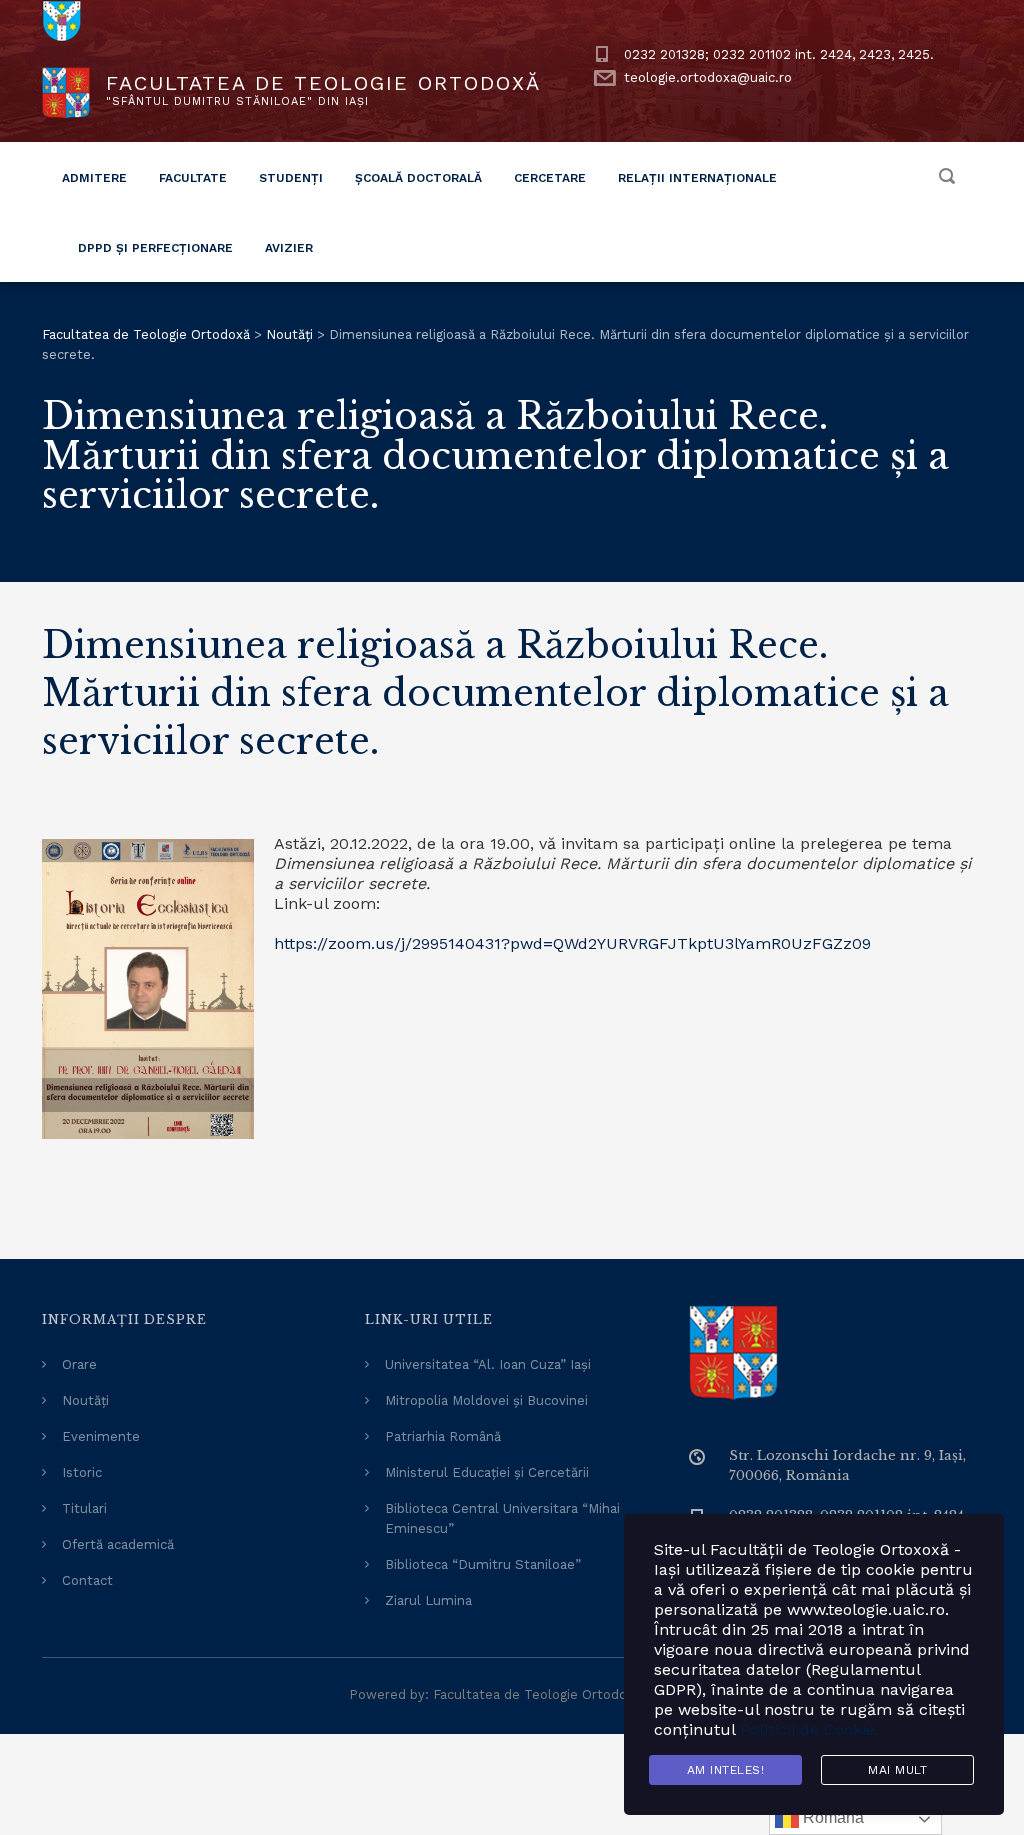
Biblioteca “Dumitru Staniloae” (483, 1564)
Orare (79, 1364)
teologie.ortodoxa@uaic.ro (708, 77)
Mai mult (897, 1770)
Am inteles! (726, 1770)
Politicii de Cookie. (809, 1729)
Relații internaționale (697, 178)
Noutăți (85, 1400)
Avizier (289, 248)
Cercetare (550, 178)
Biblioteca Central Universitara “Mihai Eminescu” (502, 1518)
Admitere (94, 178)
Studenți (291, 178)
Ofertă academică (118, 1544)
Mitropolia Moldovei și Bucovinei (486, 1400)
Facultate (193, 178)
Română (831, 1817)
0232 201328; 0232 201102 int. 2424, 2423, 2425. (779, 54)
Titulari (84, 1508)
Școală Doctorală (418, 178)
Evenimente (101, 1436)
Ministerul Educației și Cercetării (487, 1472)
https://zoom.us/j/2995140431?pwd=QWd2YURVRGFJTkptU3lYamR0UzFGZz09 (572, 943)
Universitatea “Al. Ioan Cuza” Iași (488, 1364)
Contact (87, 1580)
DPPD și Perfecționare (155, 248)
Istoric (82, 1472)
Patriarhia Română (443, 1436)
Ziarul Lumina (428, 1600)
